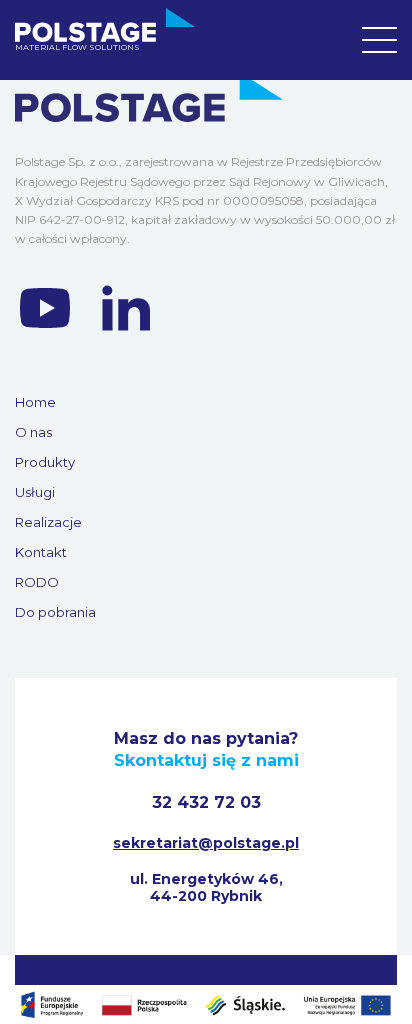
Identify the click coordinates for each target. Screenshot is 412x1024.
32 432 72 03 (206, 802)
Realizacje (48, 522)
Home (35, 402)
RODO (37, 582)
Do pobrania (55, 612)
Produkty (45, 462)
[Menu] (379, 40)
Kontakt (41, 552)
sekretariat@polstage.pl (206, 843)
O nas (33, 432)
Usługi (35, 492)
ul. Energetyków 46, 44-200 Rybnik (206, 887)
